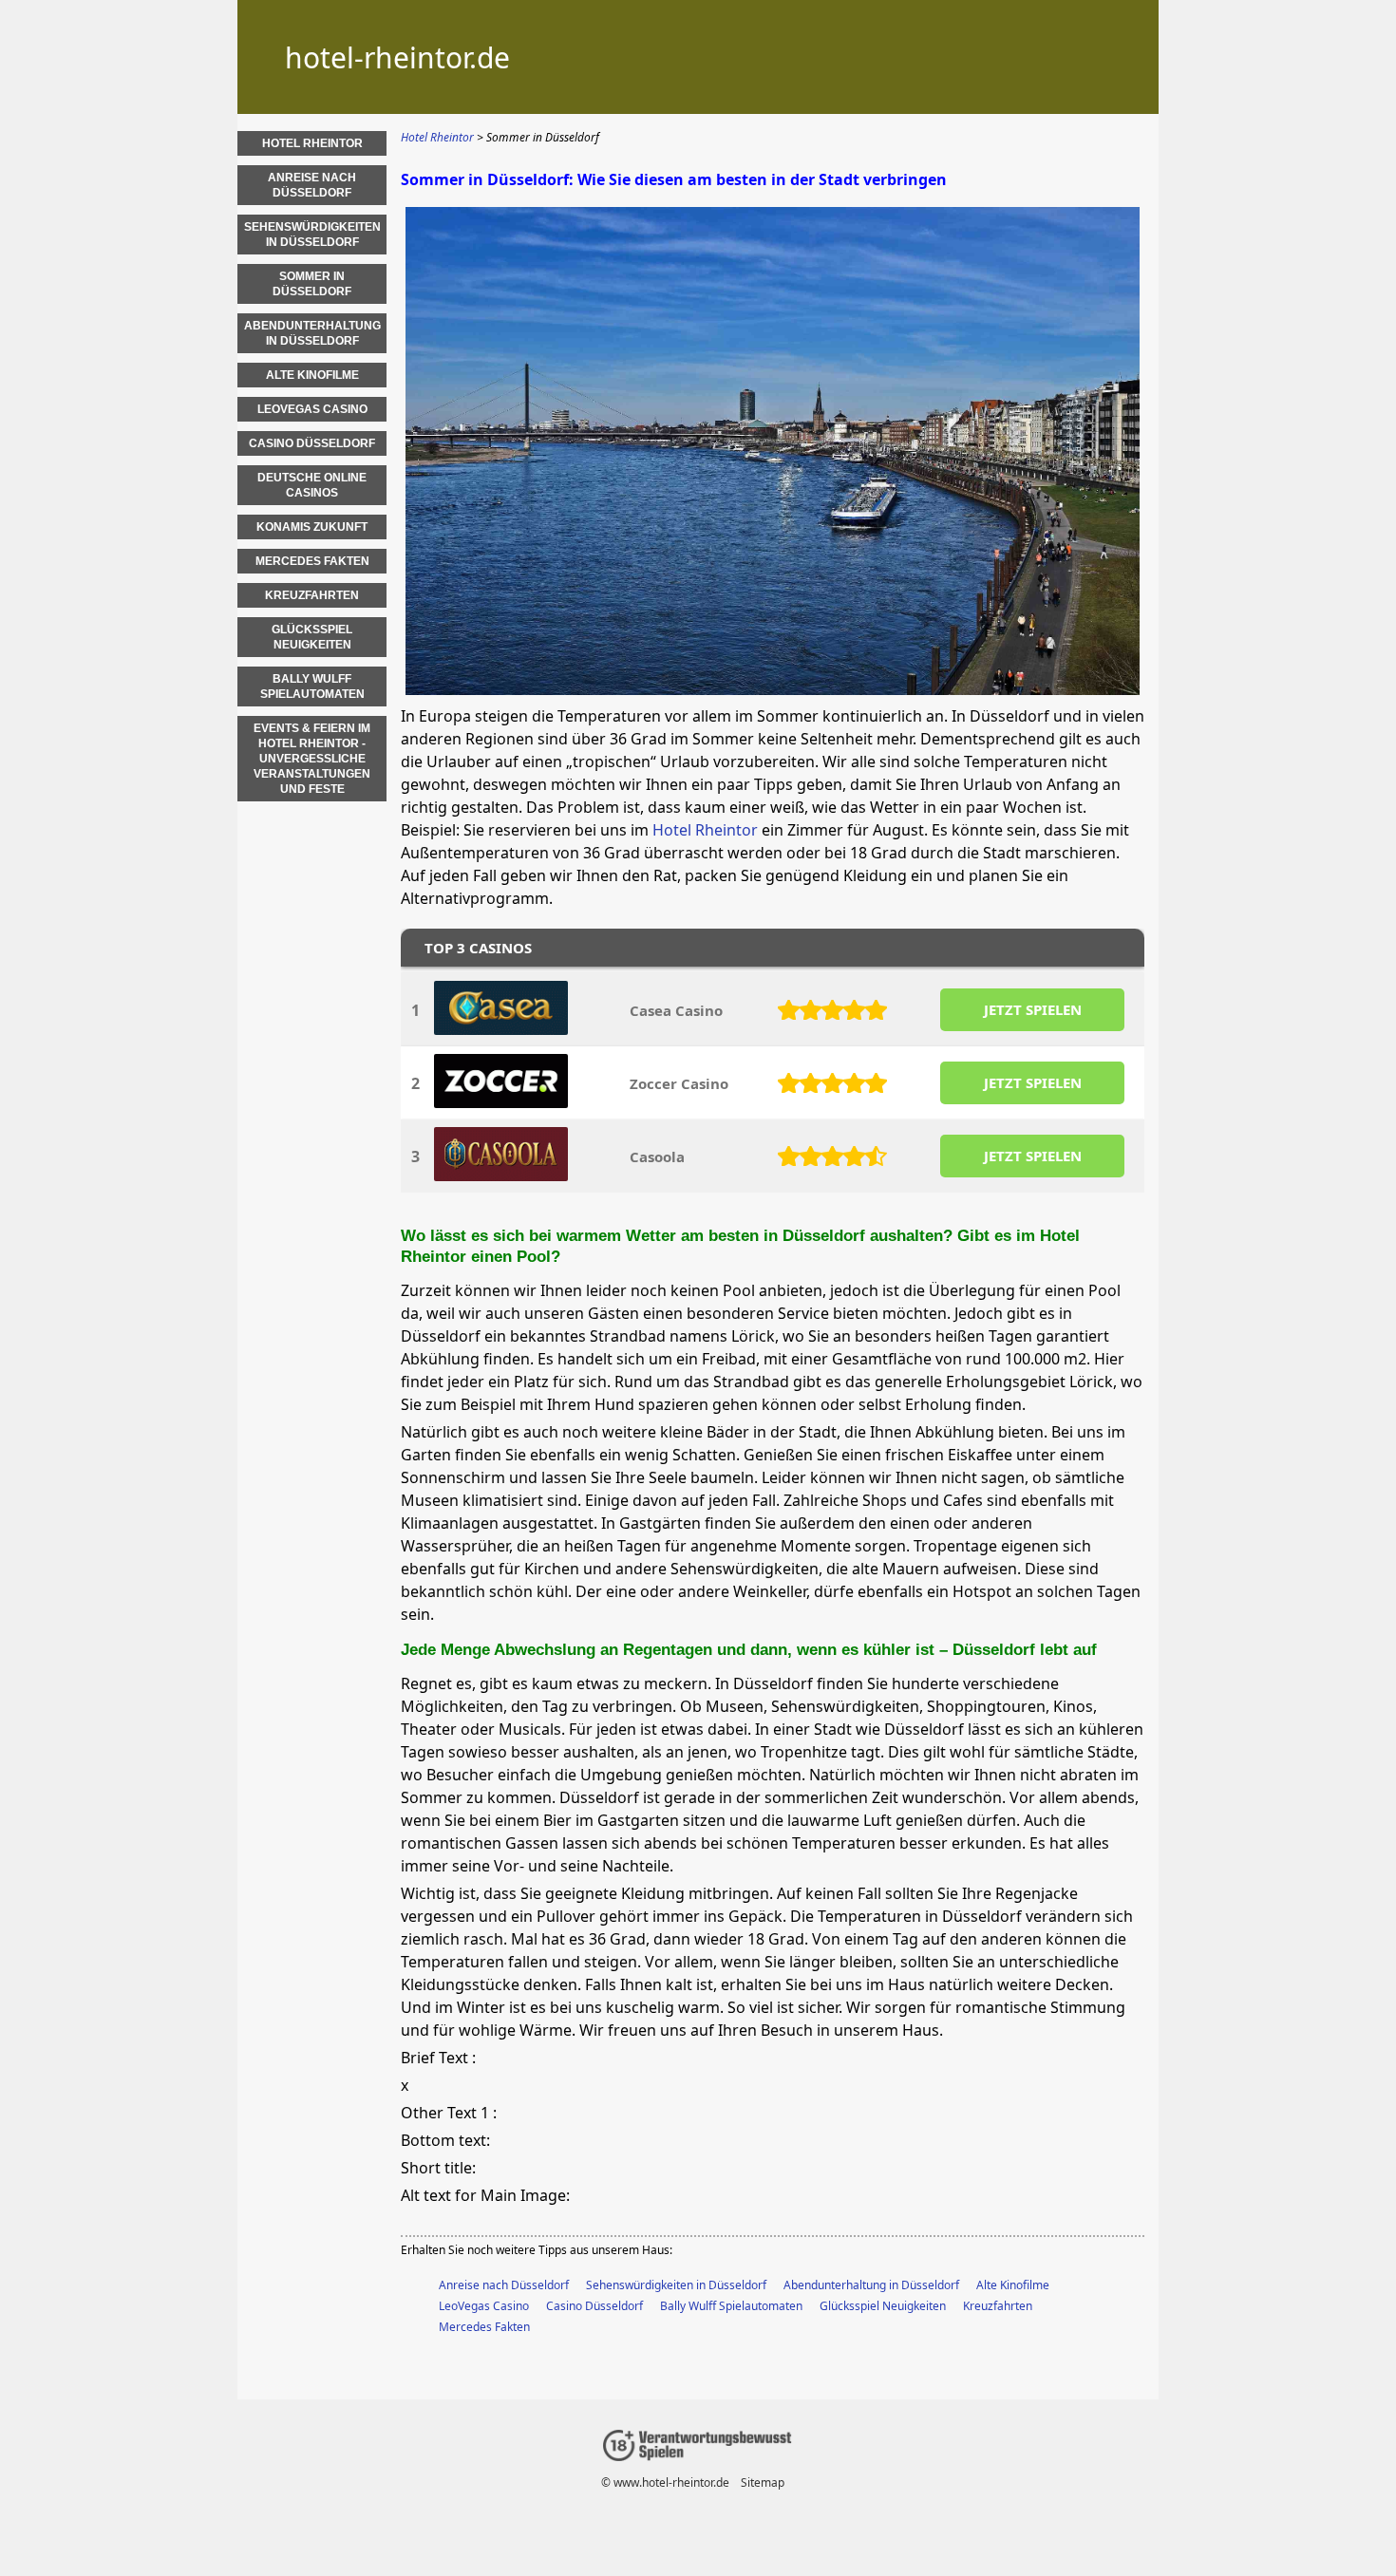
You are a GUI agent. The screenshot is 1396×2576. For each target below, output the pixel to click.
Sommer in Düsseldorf (312, 284)
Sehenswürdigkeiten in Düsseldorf (676, 2285)
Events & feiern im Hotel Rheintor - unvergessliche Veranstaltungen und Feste (312, 759)
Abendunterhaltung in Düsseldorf (871, 2285)
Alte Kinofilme (1013, 2285)
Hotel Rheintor (705, 830)
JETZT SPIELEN (1033, 1009)
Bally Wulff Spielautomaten (731, 2306)
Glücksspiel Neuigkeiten (883, 2306)
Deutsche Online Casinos (312, 485)
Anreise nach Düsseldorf (504, 2285)
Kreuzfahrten (998, 2306)
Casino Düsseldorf (594, 2306)
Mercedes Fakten (484, 2327)
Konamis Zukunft (312, 527)
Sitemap (763, 2482)
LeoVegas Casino (484, 2306)
